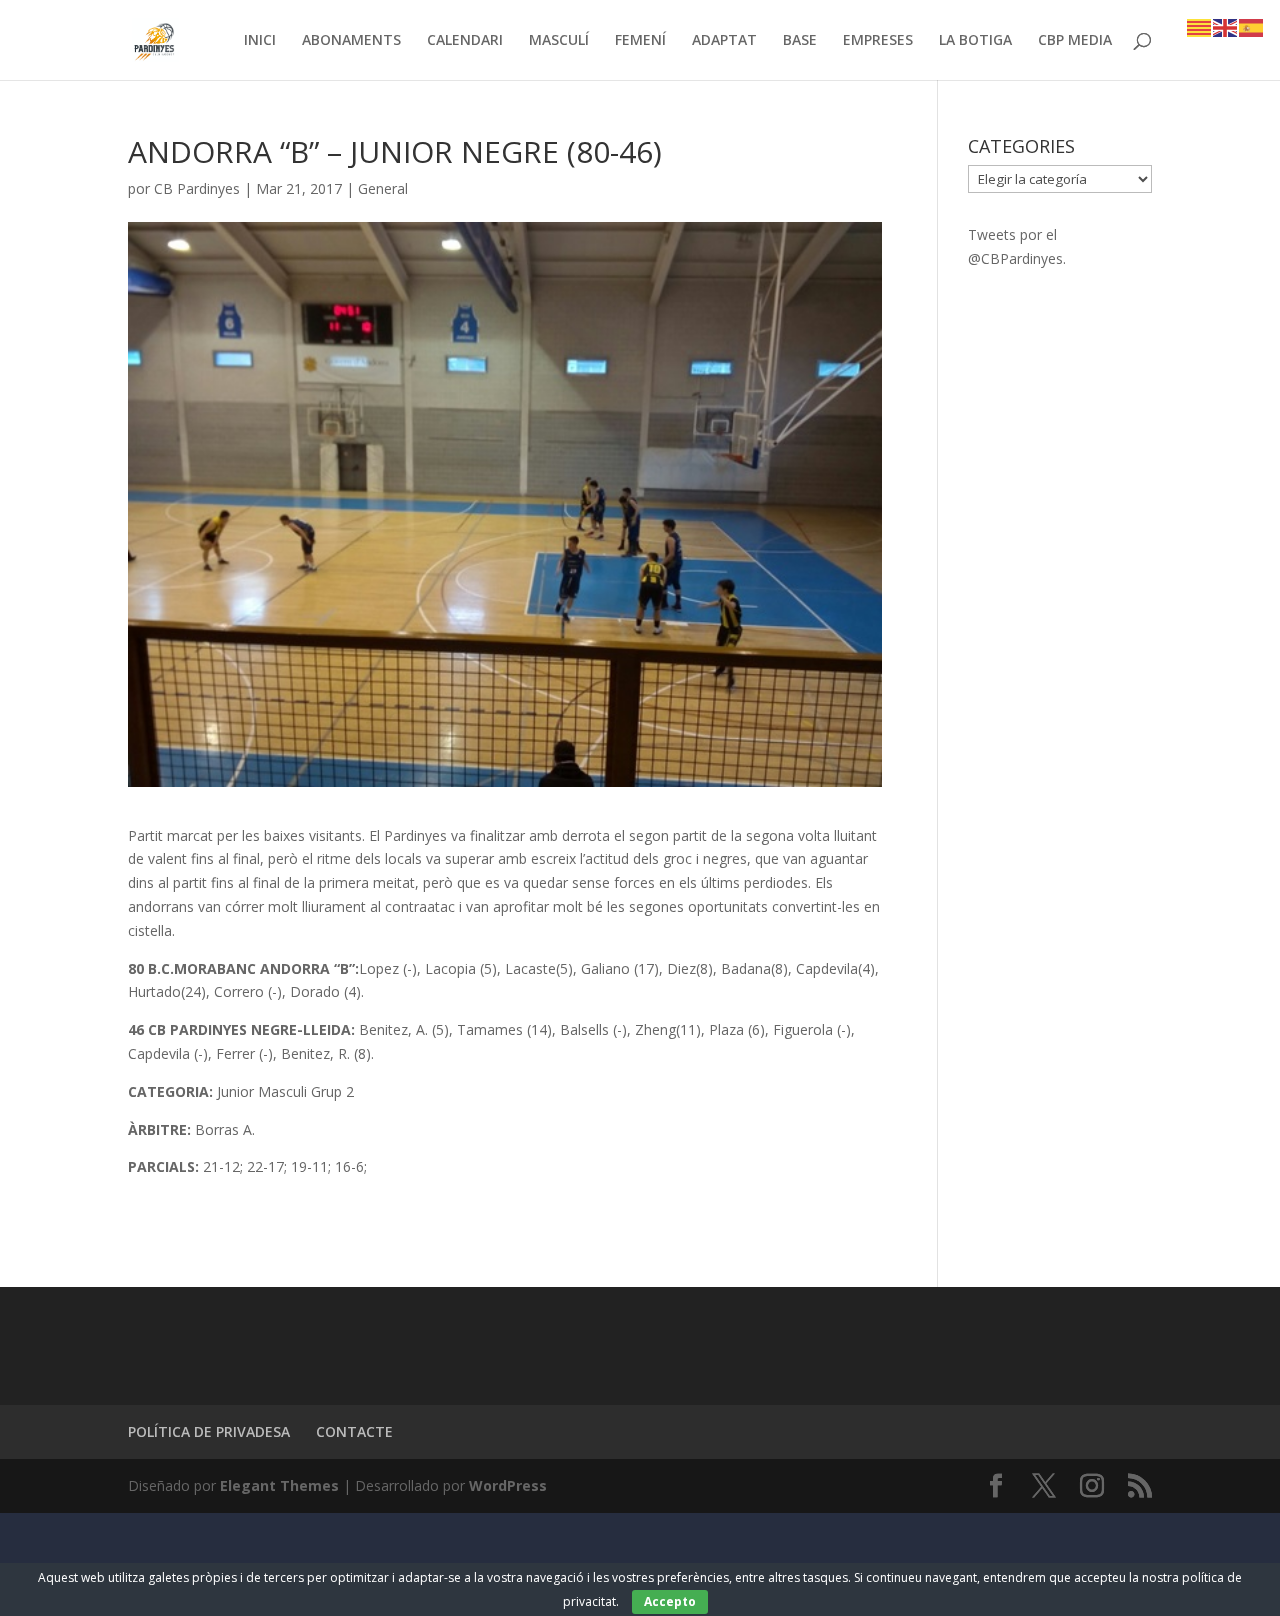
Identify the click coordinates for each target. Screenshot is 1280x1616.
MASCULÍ (559, 41)
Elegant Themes (279, 1485)
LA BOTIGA (975, 41)
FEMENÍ (640, 41)
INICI (260, 41)
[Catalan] (1200, 26)
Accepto (670, 1601)
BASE (800, 41)
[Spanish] (1252, 26)
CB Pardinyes (197, 188)
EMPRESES (878, 41)
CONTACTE (354, 1431)
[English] (1226, 26)
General (383, 188)
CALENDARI (465, 41)
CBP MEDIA (1075, 41)
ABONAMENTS (351, 41)
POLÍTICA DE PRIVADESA (209, 1431)
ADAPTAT (724, 41)
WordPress (508, 1485)
